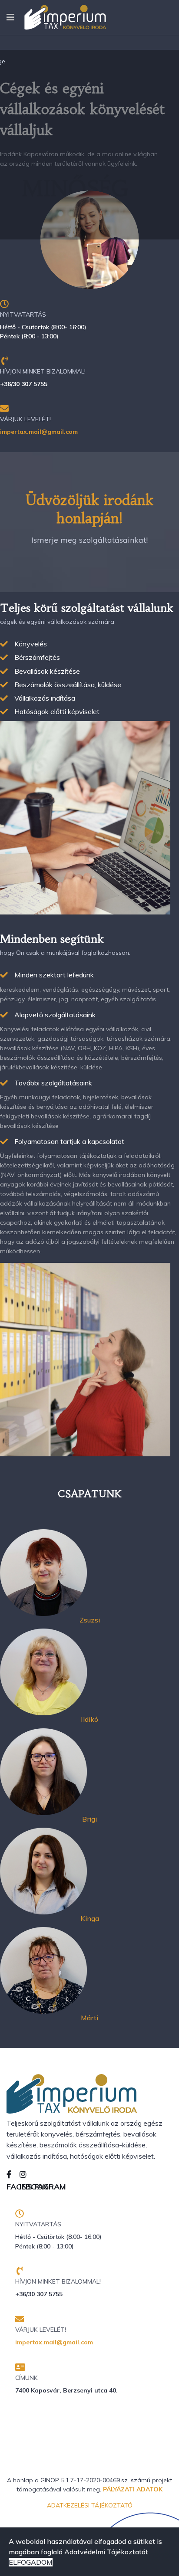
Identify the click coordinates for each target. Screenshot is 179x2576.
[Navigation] (10, 17)
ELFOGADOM (31, 2562)
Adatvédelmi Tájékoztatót (106, 2552)
